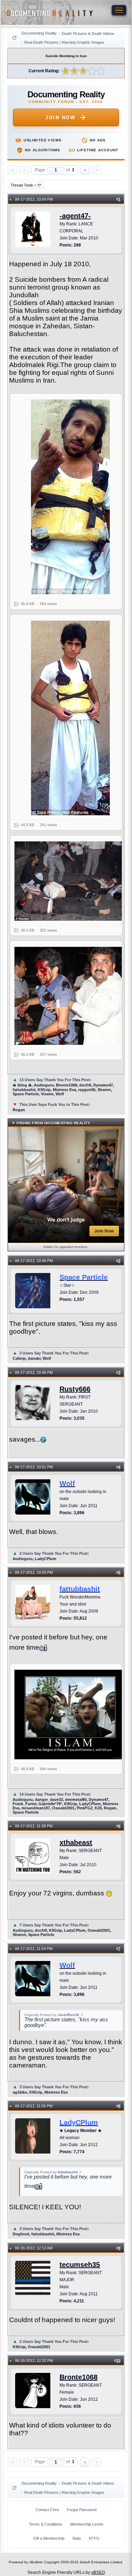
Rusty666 (75, 1389)
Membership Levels (87, 2524)
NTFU (94, 2538)
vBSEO (98, 2572)
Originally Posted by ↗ (54, 2015)
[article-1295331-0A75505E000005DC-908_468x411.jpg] (70, 996)
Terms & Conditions (46, 2524)
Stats (77, 2538)
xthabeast (76, 1843)
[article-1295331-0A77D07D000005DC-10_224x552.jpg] (70, 718)
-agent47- (75, 216)
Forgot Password (82, 2510)
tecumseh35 (80, 2265)
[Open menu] (119, 10)
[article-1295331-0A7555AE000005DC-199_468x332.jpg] (70, 881)
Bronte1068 (78, 2377)
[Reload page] (14, 38)
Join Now (60, 118)
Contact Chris (47, 2510)
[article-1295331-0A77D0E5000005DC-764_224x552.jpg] (70, 497)
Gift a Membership (49, 2538)
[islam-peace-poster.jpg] (70, 1714)
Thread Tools (23, 185)
